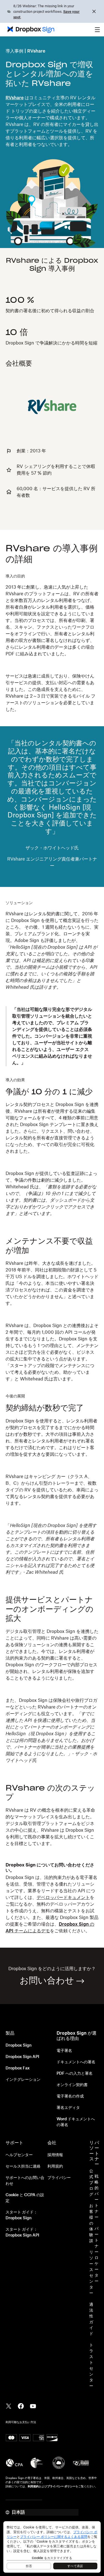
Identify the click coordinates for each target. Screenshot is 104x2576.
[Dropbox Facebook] (21, 2406)
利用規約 (55, 2166)
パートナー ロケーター (97, 2255)
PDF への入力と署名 (75, 2074)
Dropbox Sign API (22, 2057)
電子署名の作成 (70, 2096)
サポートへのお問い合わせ (25, 2181)
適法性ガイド (91, 2319)
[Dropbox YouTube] (33, 2406)
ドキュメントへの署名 (76, 2062)
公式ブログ (91, 2183)
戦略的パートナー (97, 2197)
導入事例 (14, 51)
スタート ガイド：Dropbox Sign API (22, 2232)
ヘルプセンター (19, 2155)
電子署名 (64, 2051)
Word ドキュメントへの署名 (76, 2122)
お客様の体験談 (91, 2223)
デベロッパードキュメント (63, 1898)
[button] (97, 29)
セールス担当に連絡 (23, 2166)
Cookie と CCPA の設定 (25, 2198)
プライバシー (59, 2178)
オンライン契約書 (72, 2085)
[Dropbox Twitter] (9, 2406)
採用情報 (55, 2155)
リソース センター (91, 2273)
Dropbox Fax (18, 2068)
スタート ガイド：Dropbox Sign (21, 2215)
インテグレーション (23, 2080)
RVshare (15, 98)
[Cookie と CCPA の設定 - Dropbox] (52, 2547)
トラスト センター (91, 2366)
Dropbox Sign (19, 2046)
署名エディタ (68, 2108)
